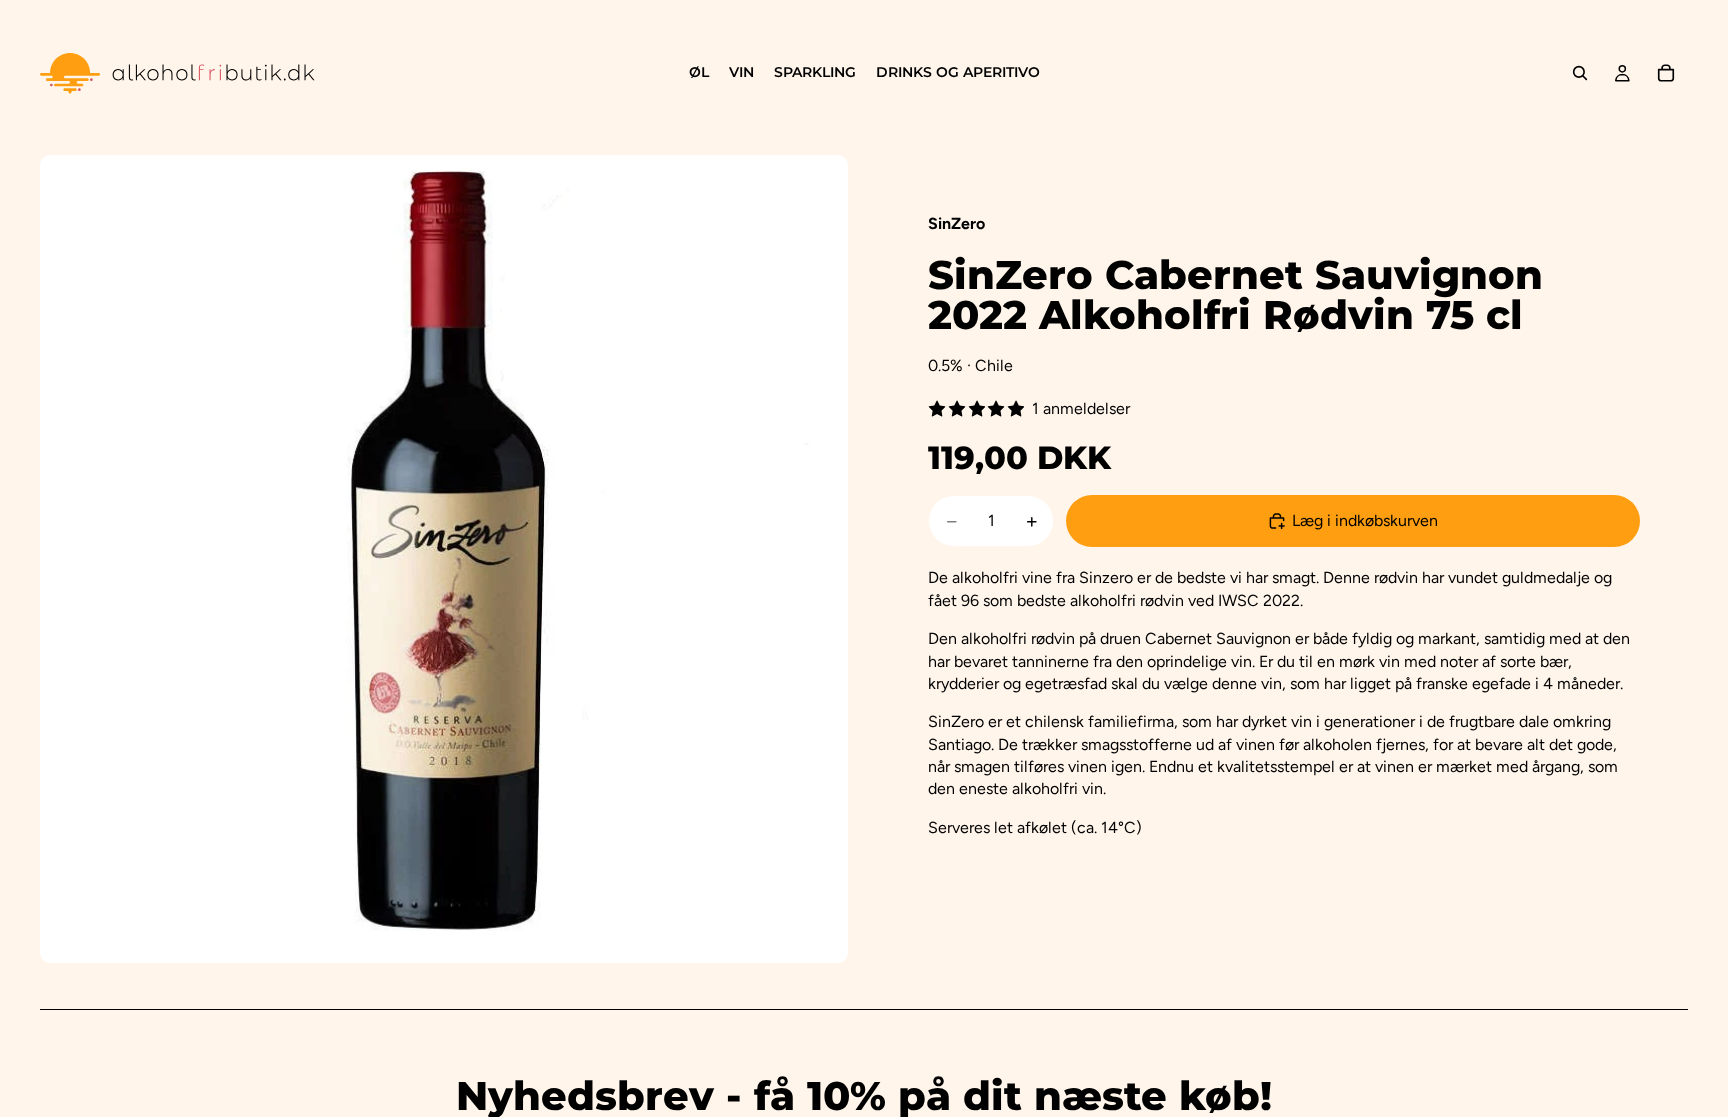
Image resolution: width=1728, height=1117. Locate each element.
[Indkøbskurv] (1666, 73)
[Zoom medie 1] (444, 559)
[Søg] (1580, 73)
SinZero (956, 223)
